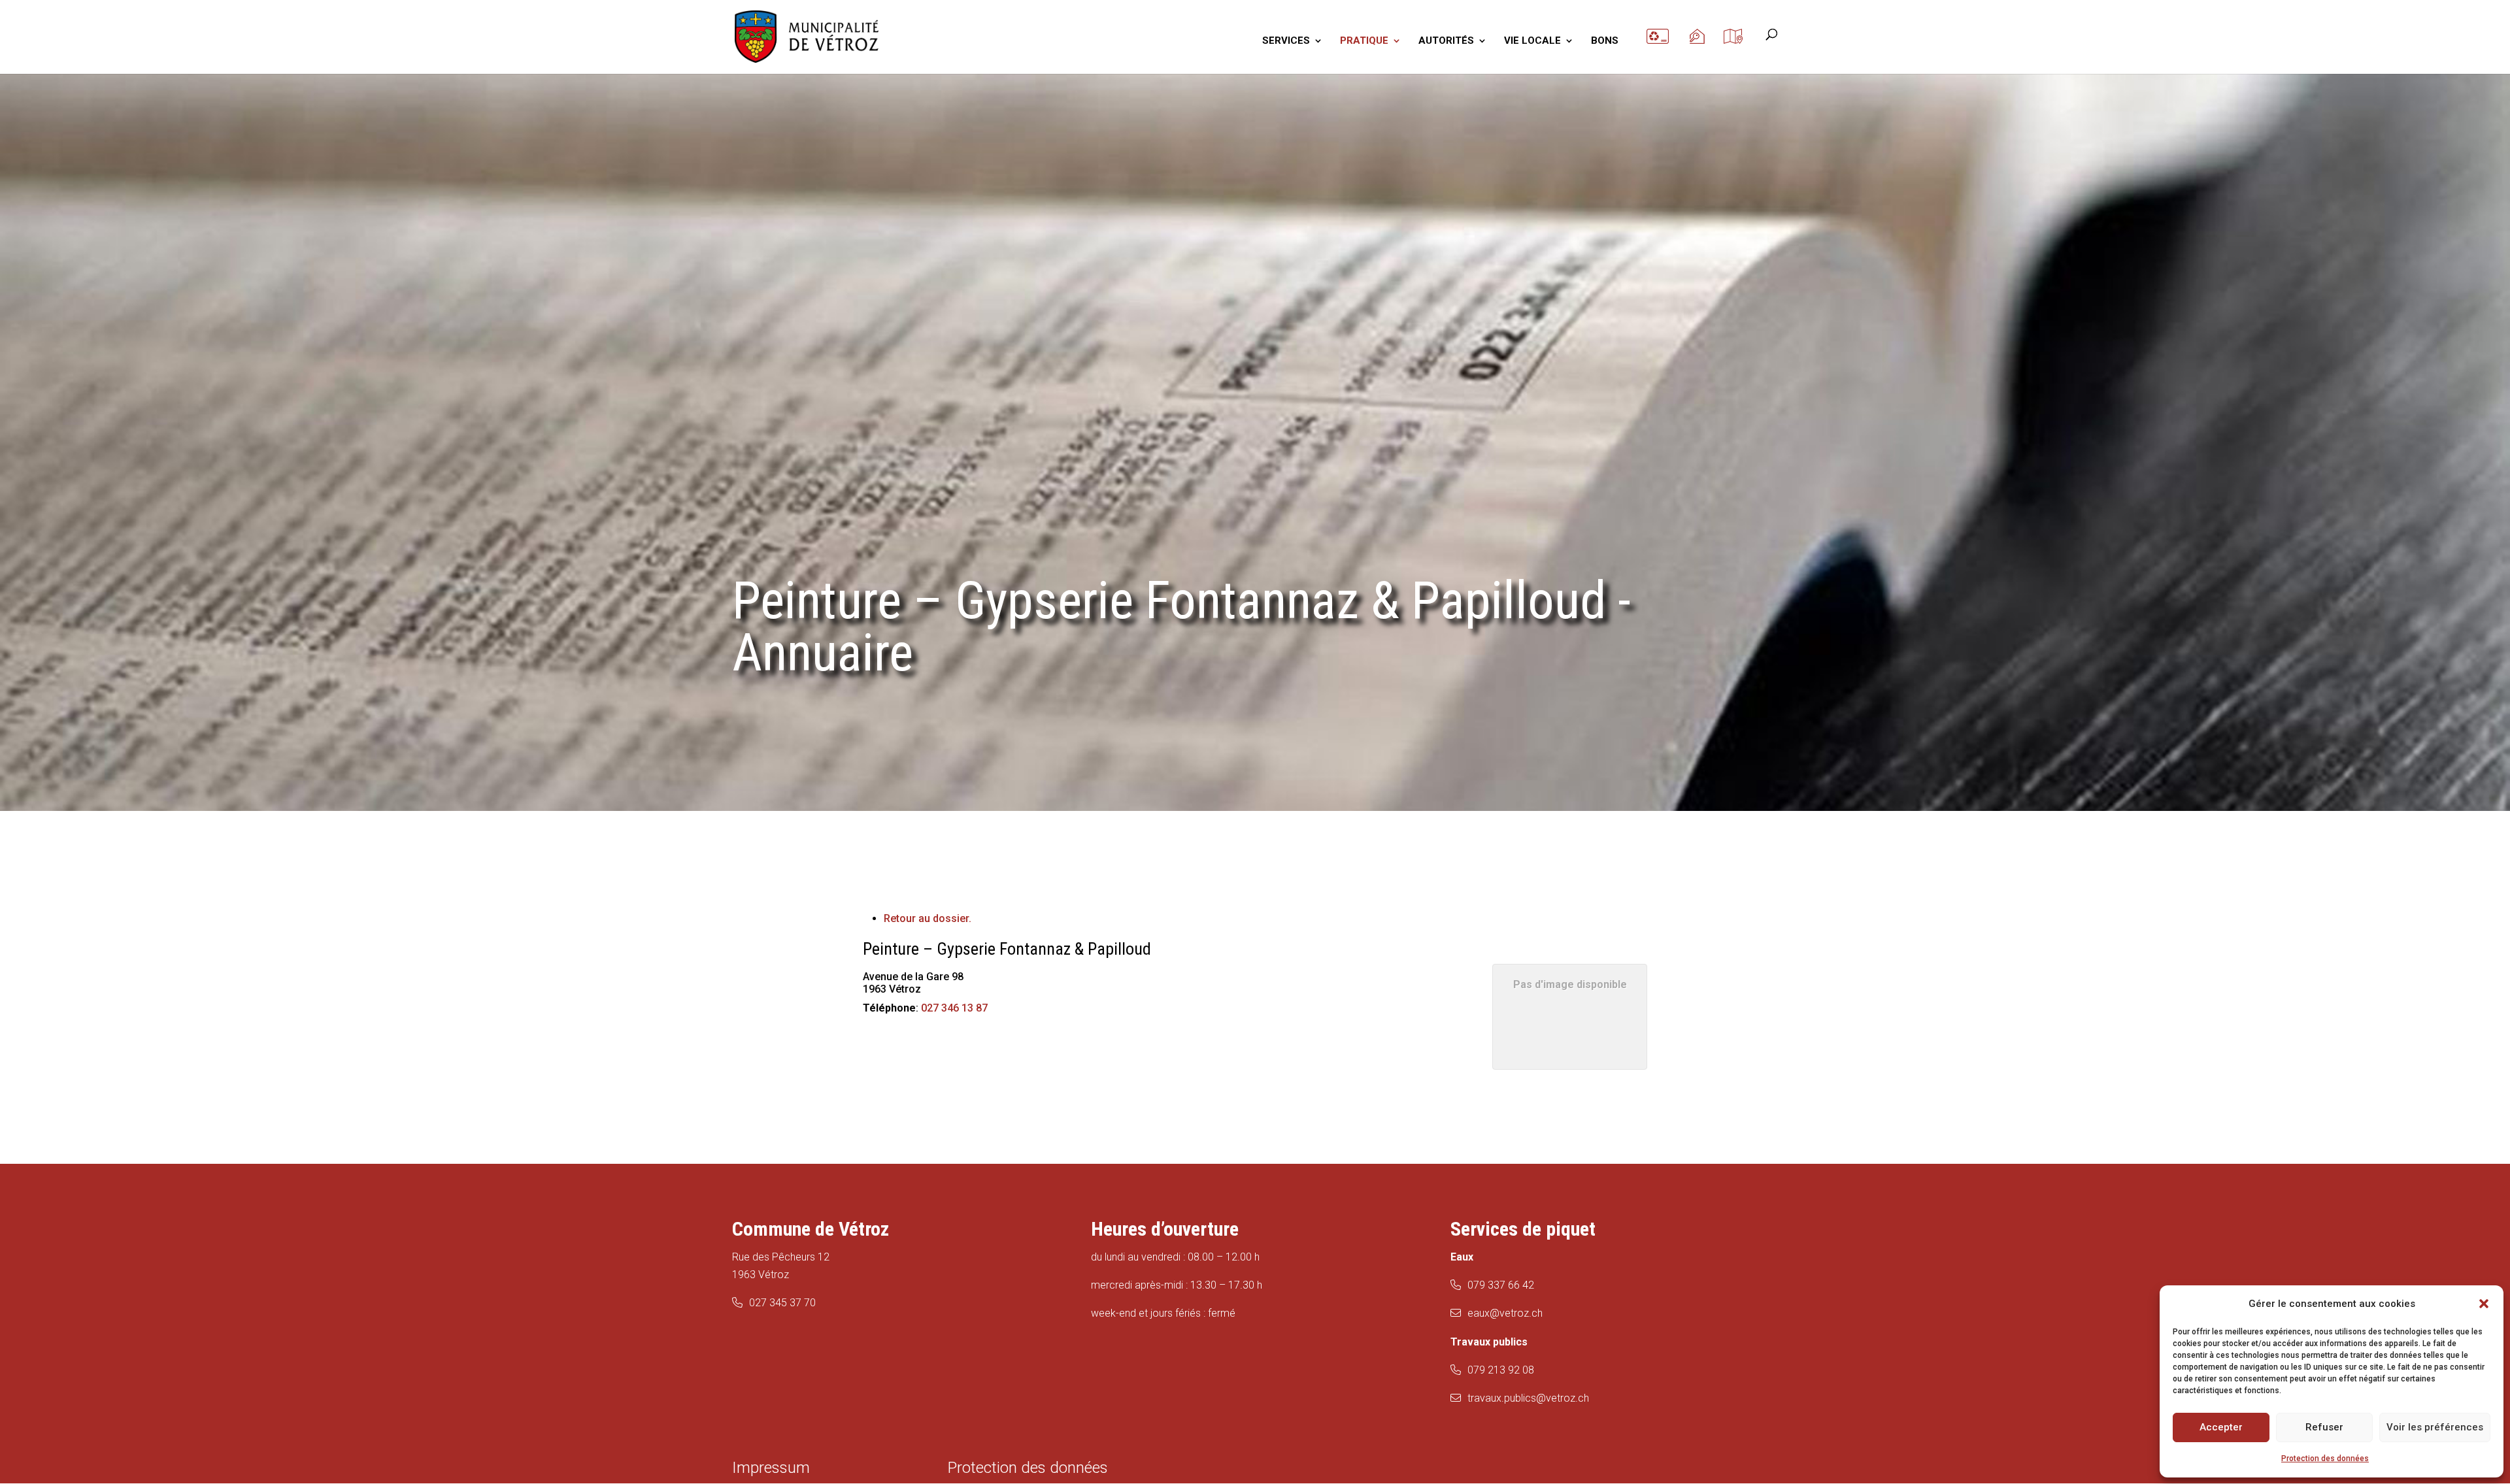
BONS (1605, 41)
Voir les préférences (2435, 1427)
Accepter (2221, 1427)
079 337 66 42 (1501, 1285)
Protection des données (2325, 1459)
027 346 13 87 (954, 1008)
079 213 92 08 (1501, 1370)
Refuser (2324, 1427)
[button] (2484, 1304)
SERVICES (1286, 41)
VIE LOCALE (1532, 41)
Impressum (771, 1468)
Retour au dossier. (928, 918)
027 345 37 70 (782, 1303)
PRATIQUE (1364, 41)
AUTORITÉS (1446, 41)
